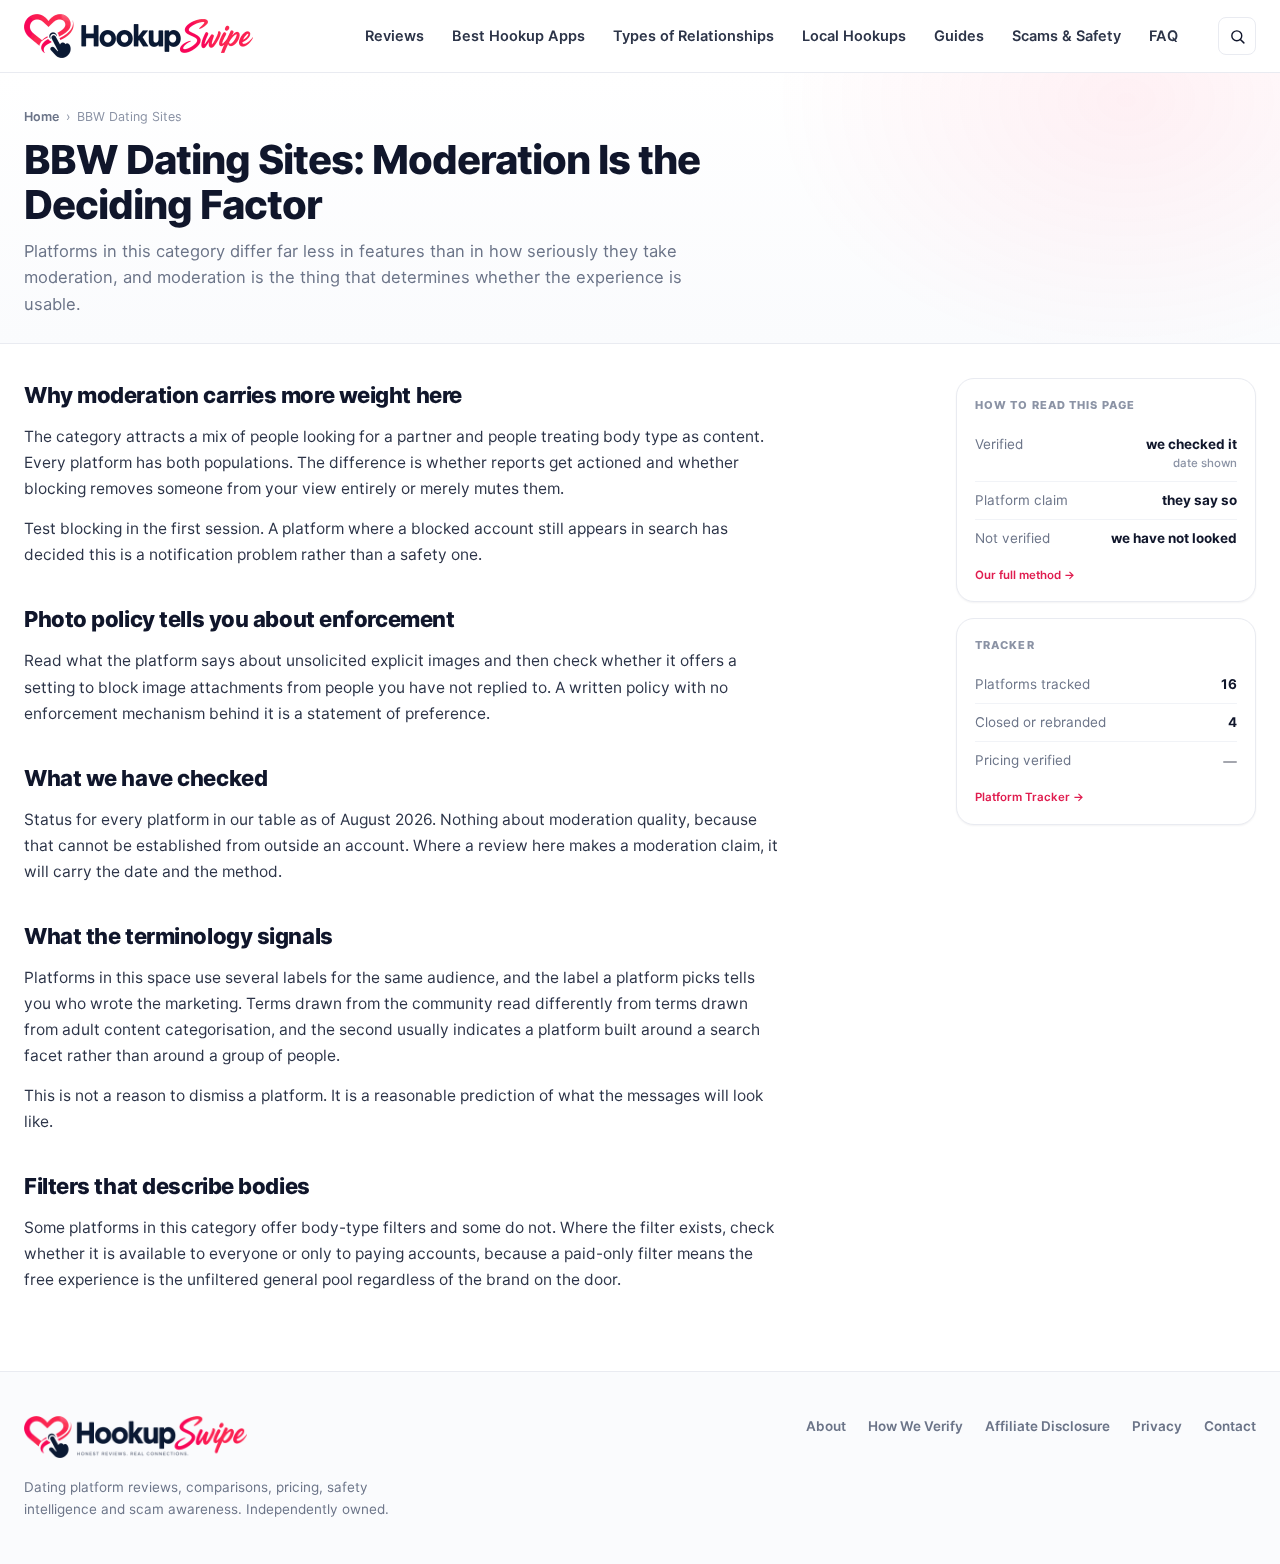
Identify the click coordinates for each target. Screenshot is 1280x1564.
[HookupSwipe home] (138, 36)
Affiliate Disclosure (1047, 1426)
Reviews (394, 36)
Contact (1230, 1426)
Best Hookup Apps (518, 36)
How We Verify (915, 1426)
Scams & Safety (1066, 36)
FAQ (1163, 36)
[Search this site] (1237, 36)
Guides (959, 36)
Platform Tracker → (1029, 797)
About (826, 1426)
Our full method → (1025, 575)
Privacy (1157, 1426)
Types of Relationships (693, 36)
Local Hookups (854, 36)
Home (41, 116)
